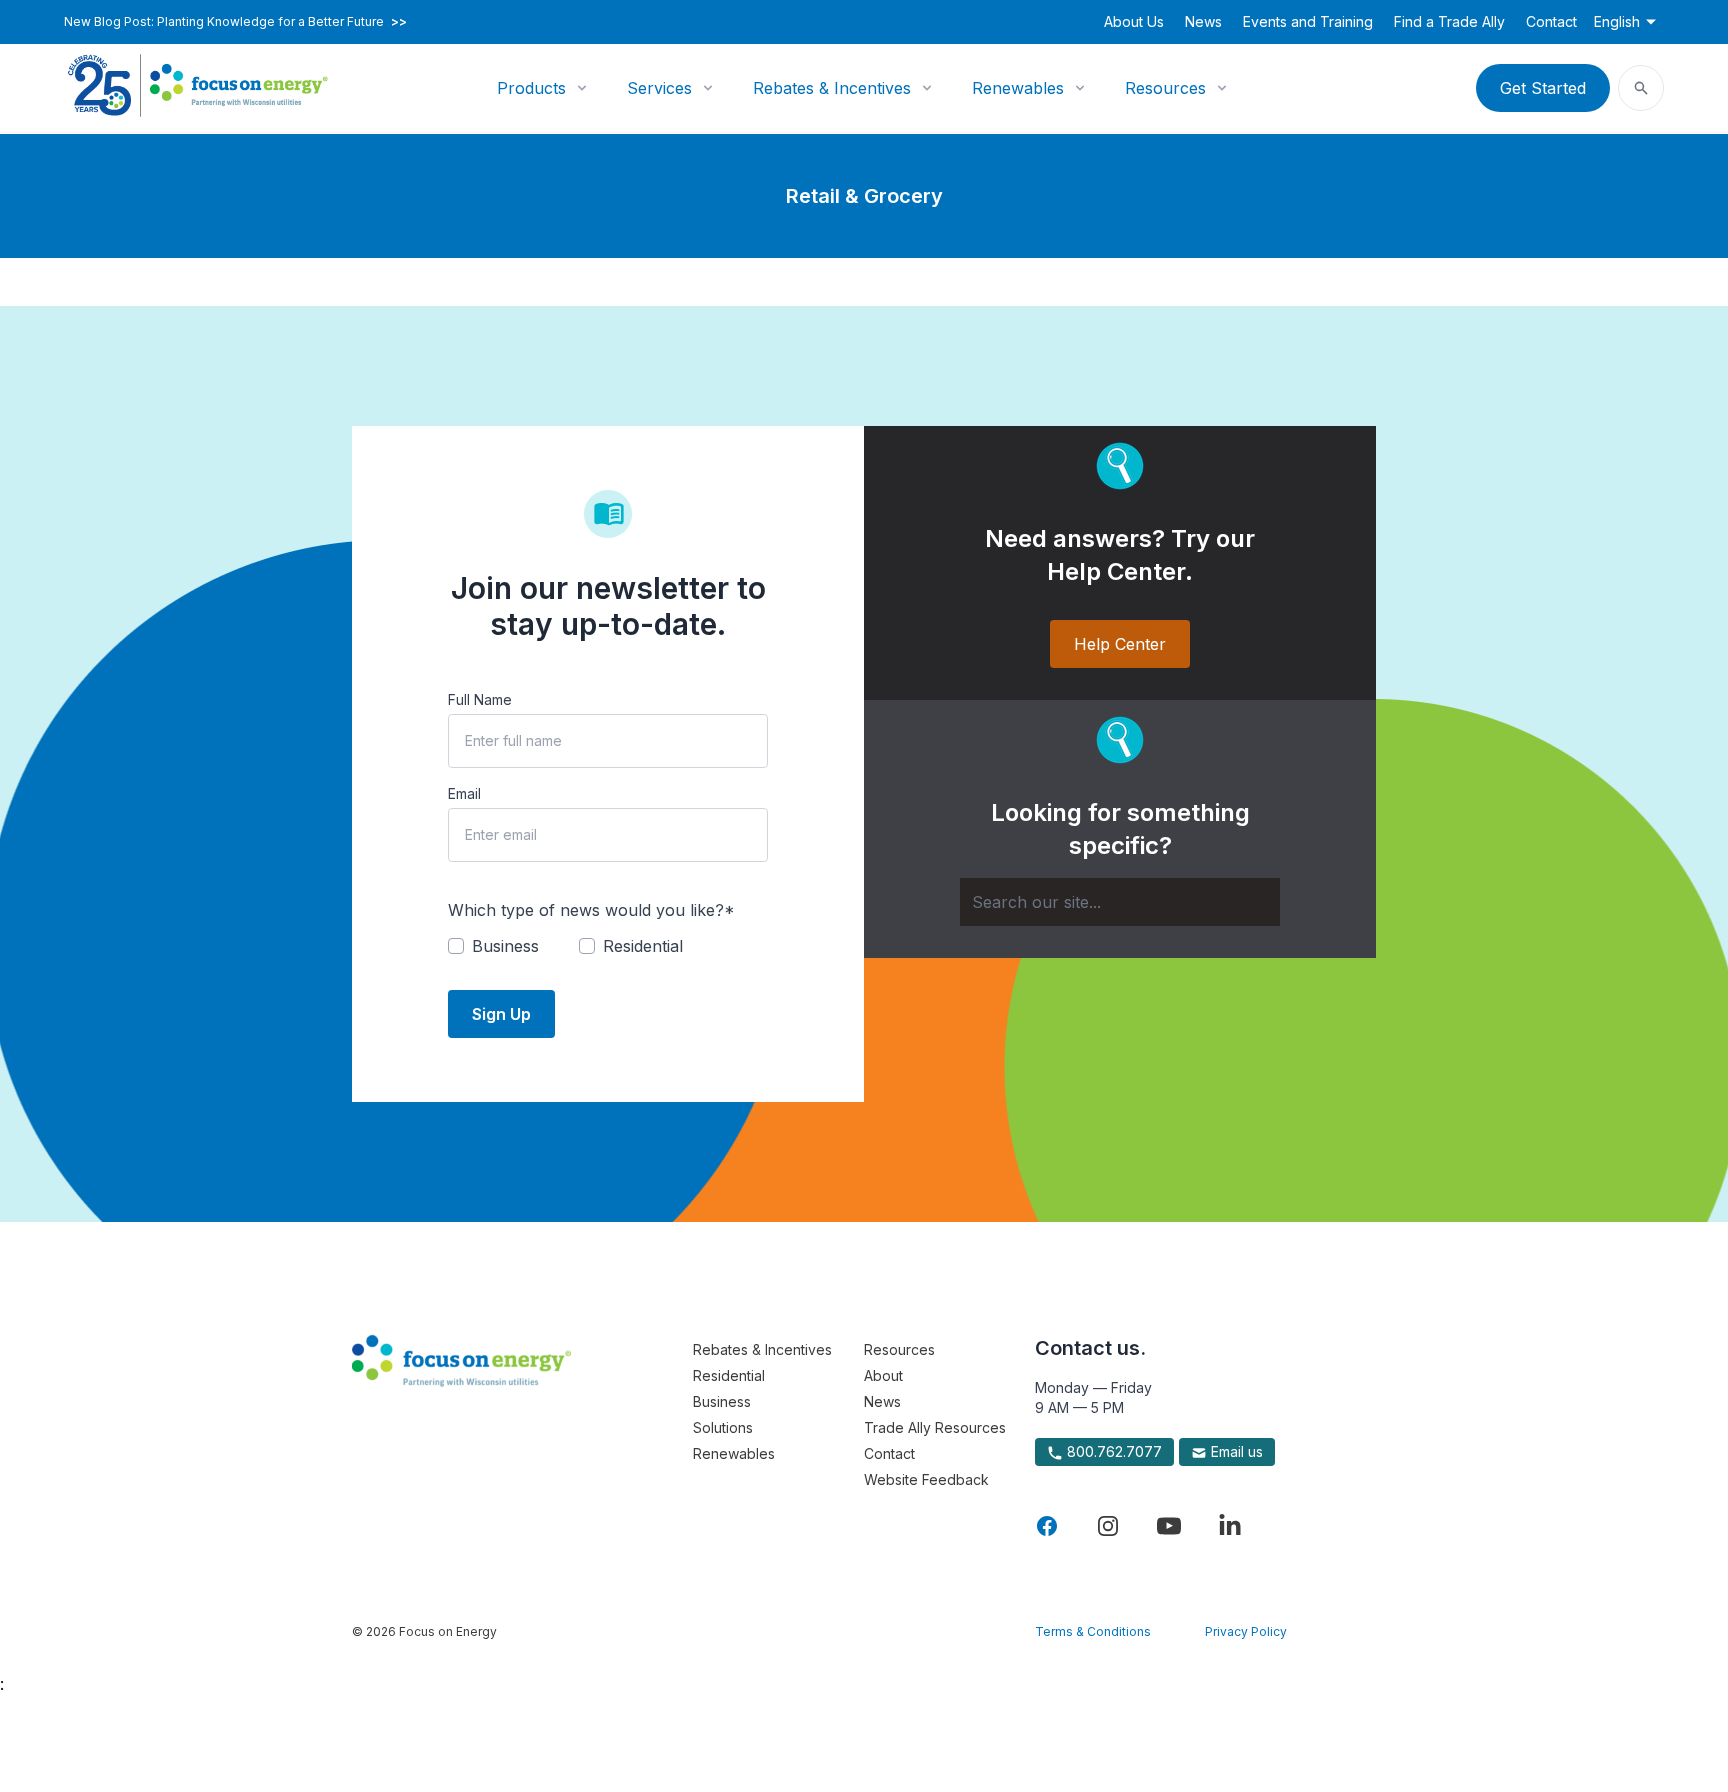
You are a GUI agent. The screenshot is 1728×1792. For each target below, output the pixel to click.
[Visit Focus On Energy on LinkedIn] (1230, 1526)
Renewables (1018, 88)
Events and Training (1308, 21)
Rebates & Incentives (832, 88)
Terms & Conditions (1093, 1631)
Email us (1235, 1451)
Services (659, 88)
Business (722, 1401)
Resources (1165, 88)
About (883, 1375)
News (1203, 21)
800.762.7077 (1112, 1451)
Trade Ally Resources (935, 1427)
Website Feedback (926, 1479)
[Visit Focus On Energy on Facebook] (1047, 1526)
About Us (1134, 21)
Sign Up (501, 1014)
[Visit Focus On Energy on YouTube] (1169, 1526)
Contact (1551, 21)
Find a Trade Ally (1449, 21)
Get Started (1543, 88)
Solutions (723, 1427)
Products (531, 88)
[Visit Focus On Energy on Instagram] (1108, 1526)
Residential (729, 1375)
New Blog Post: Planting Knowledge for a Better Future (235, 22)
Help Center (1120, 644)
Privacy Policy (1246, 1631)
